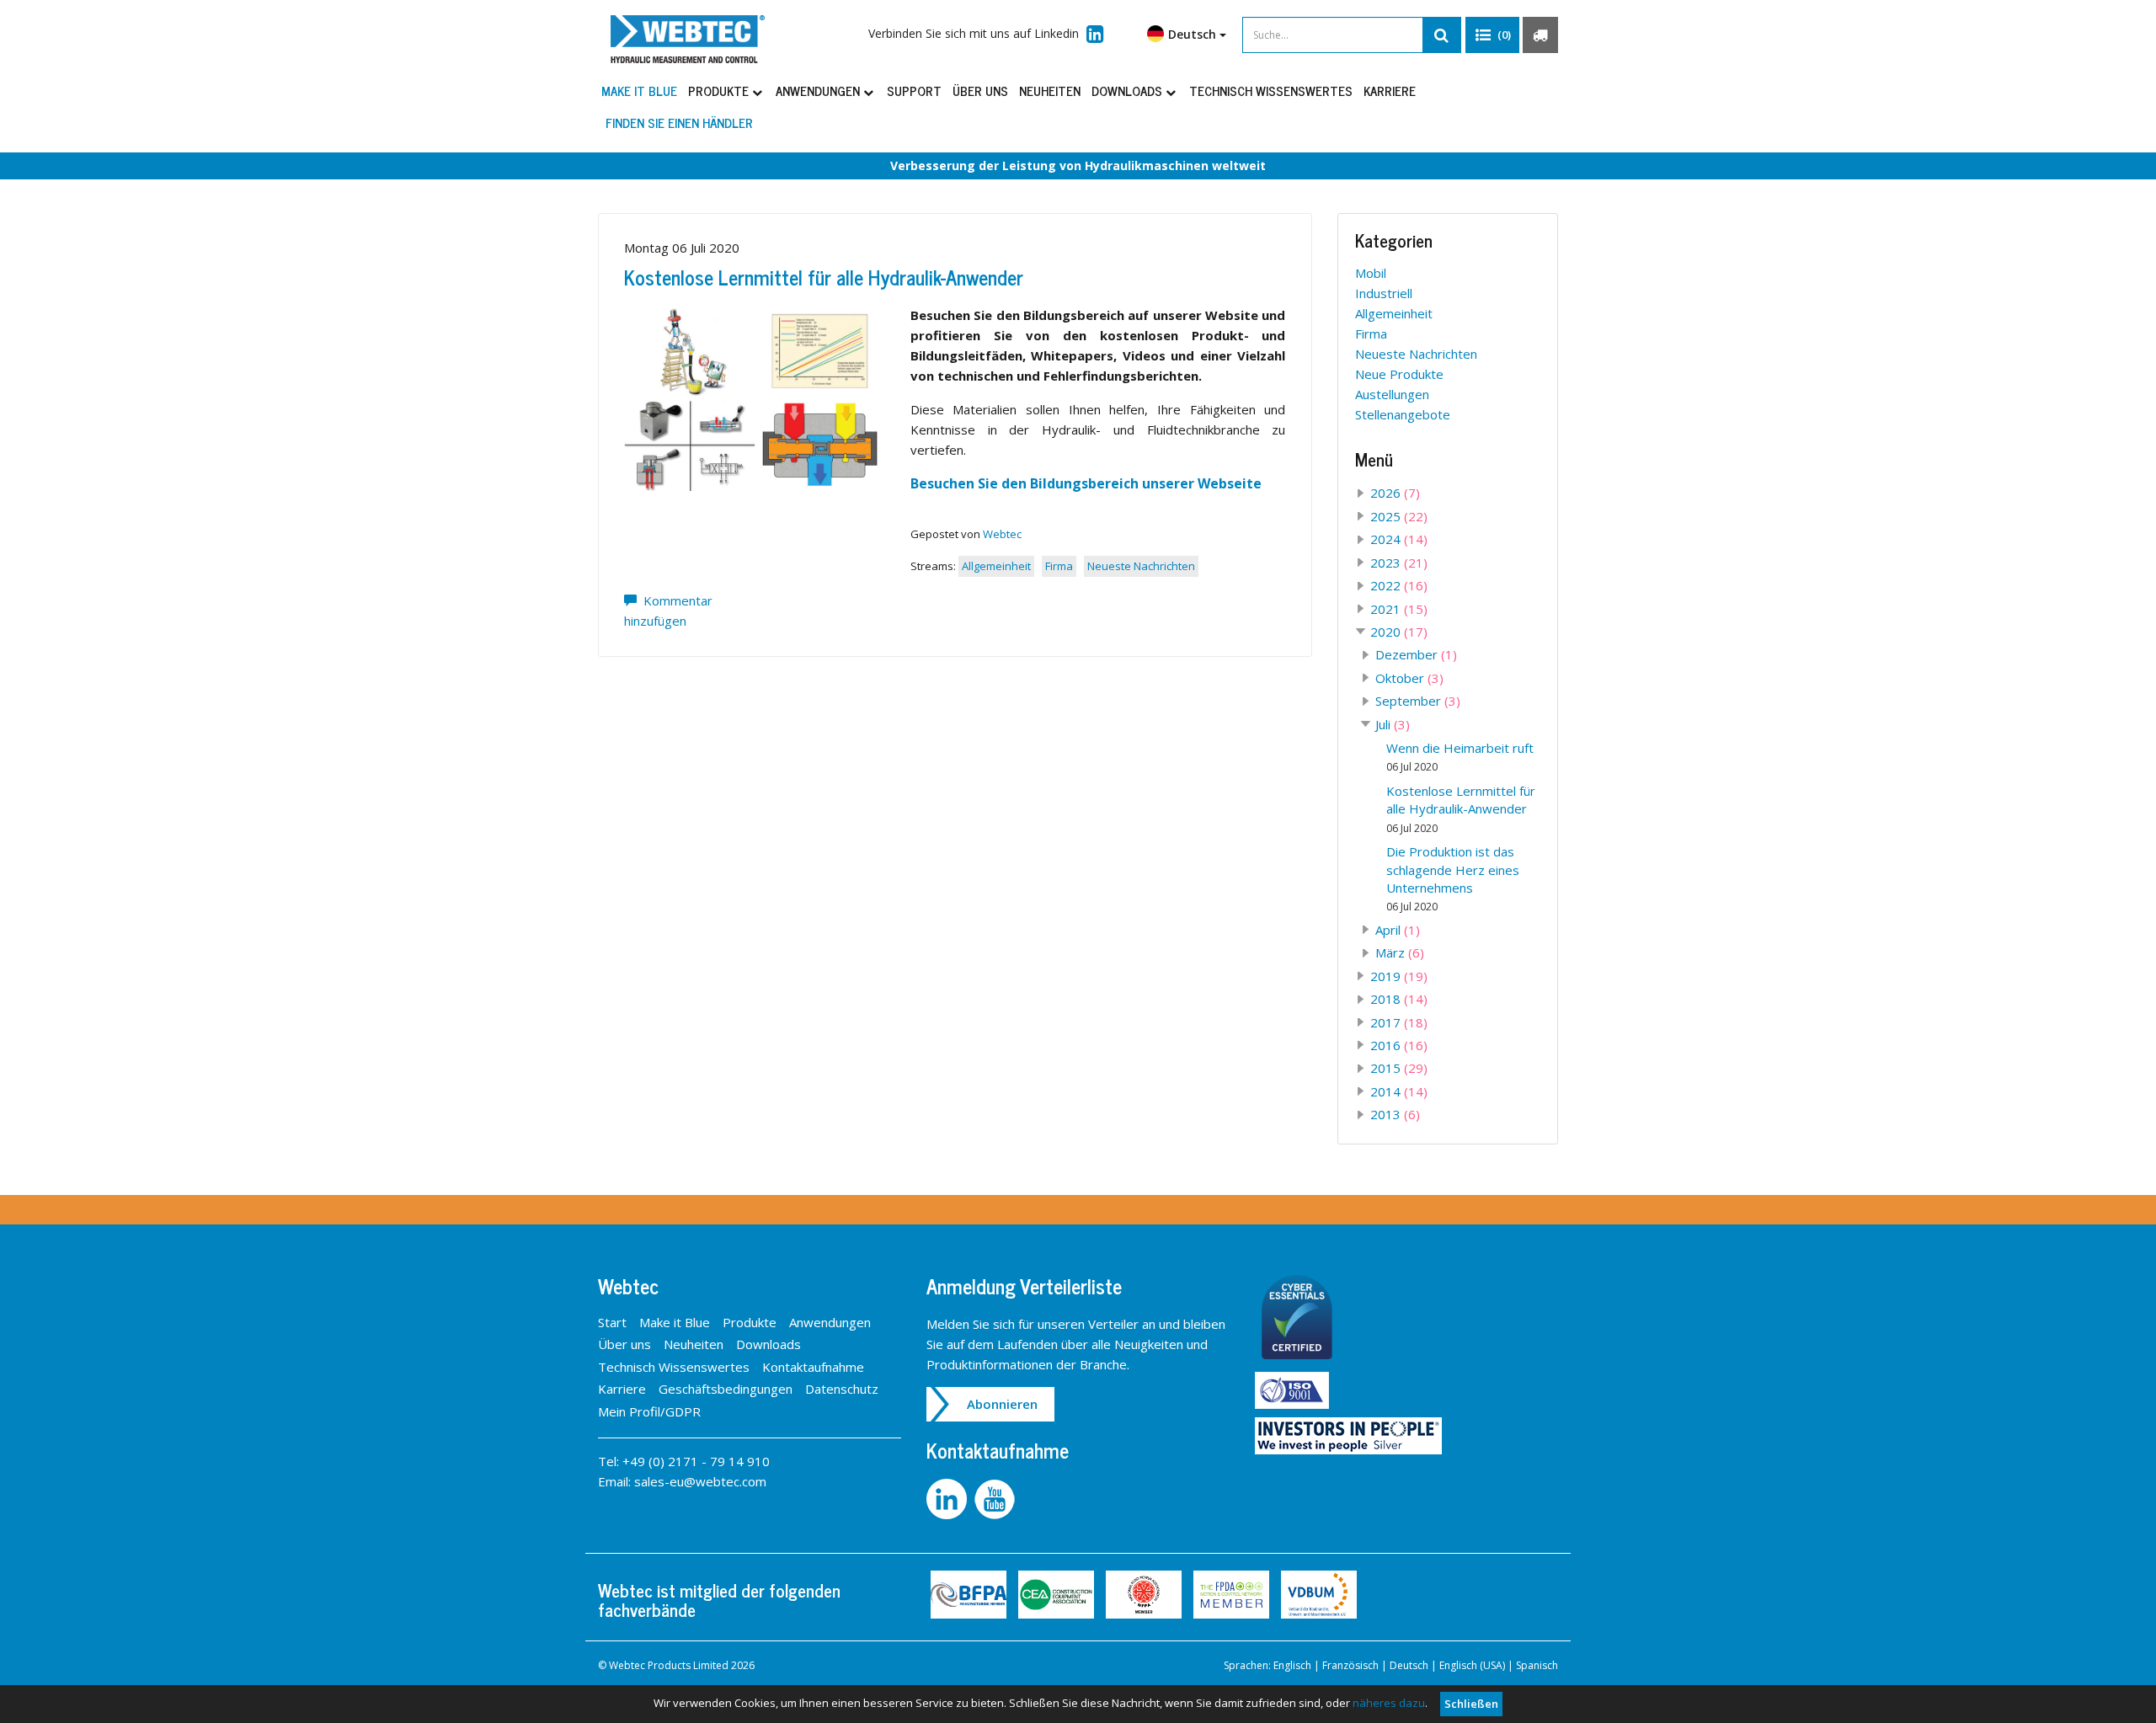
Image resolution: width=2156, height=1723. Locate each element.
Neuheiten (1050, 91)
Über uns (980, 91)
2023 (1399, 563)
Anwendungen (819, 91)
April (1398, 930)
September (1418, 701)
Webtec (1002, 534)
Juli (1393, 724)
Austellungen (1392, 394)
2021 (1399, 609)
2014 (1399, 1091)
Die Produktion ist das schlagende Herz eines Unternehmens (1453, 878)
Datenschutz (842, 1389)
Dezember (1416, 654)
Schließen (1471, 1704)
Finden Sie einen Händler (679, 123)
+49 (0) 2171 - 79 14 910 (696, 1461)
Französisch (1350, 1665)
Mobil (1371, 273)
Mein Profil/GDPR (649, 1411)
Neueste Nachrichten (1141, 566)
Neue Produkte (1399, 374)
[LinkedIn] (950, 1497)
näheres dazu (1389, 1703)
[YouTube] (997, 1497)
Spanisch (1537, 1665)
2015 (1399, 1068)
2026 (1395, 493)
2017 (1399, 1022)
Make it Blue (639, 91)
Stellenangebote (1403, 414)
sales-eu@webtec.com (700, 1481)
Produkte (720, 91)
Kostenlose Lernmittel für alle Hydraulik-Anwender (824, 277)
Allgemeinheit (996, 566)
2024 (1399, 539)
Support (914, 91)
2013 (1395, 1114)
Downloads (1129, 91)
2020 (1399, 632)
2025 (1399, 516)
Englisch (1292, 1665)
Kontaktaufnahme (813, 1367)
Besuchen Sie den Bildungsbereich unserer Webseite (1086, 483)
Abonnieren (1002, 1404)
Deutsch (1409, 1665)
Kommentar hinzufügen (668, 611)
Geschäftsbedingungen (726, 1389)
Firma (1059, 566)
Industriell (1384, 293)
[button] (1492, 35)
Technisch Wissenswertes (1271, 91)
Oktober (1409, 678)
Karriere (1390, 91)
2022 (1399, 585)
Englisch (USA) (1472, 1665)
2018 (1399, 999)
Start (612, 1322)
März (1400, 952)
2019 (1399, 976)
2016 (1399, 1045)
